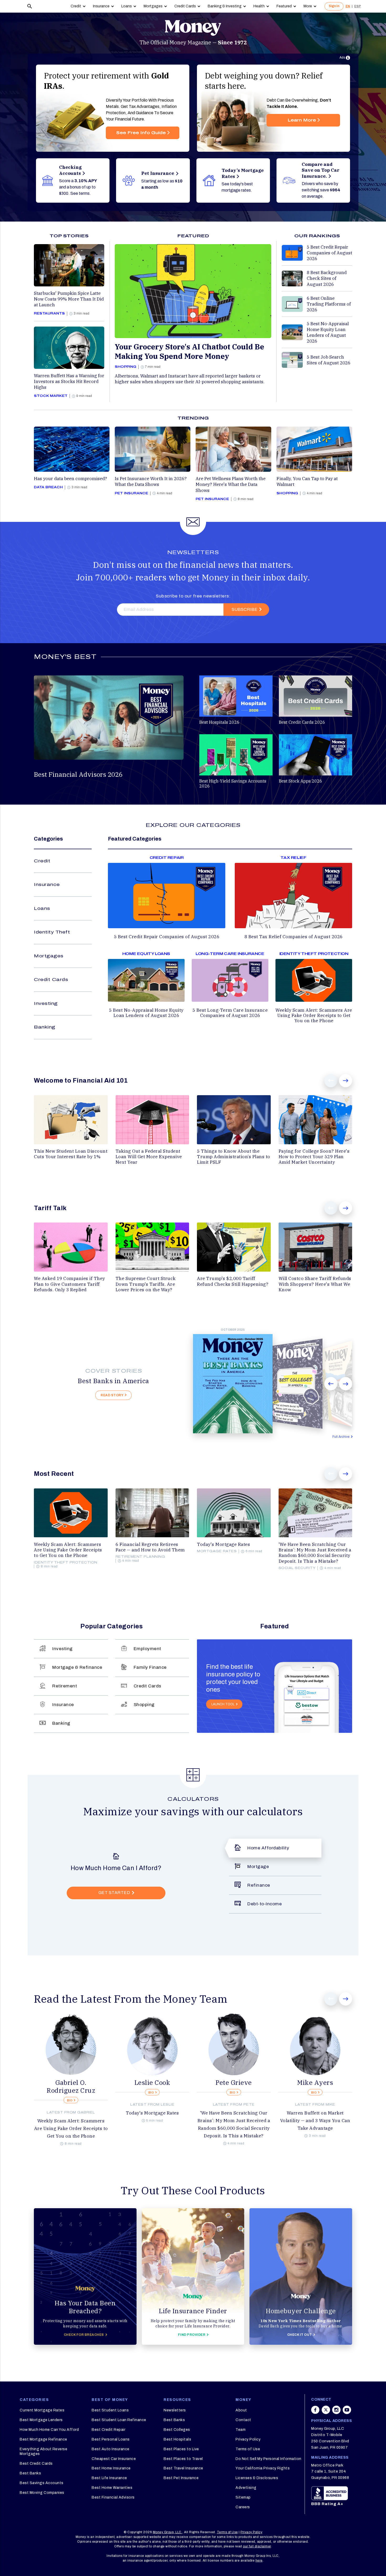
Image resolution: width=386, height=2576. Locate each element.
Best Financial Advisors (113, 2497)
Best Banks (30, 2473)
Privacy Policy (248, 2439)
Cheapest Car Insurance (114, 2459)
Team (241, 2430)
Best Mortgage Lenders (41, 2420)
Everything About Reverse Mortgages (43, 2451)
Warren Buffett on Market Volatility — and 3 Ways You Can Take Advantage (315, 2121)
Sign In (334, 6)
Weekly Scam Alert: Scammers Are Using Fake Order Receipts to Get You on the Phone (71, 2128)
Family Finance (150, 1667)
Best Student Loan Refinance (119, 2420)
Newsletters (175, 2410)
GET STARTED (114, 1893)
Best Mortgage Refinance (43, 2439)
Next (346, 1081)
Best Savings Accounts (42, 2483)
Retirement (65, 1686)
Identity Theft (52, 932)
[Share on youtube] (347, 2412)
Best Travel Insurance (183, 2468)
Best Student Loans (110, 2410)
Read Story (112, 1395)
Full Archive (341, 1437)
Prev (331, 1081)
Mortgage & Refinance (77, 1667)
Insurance (101, 6)
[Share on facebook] (315, 2412)
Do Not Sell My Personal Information (268, 2459)
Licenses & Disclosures (257, 2478)
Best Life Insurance (109, 2478)
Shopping (144, 1705)
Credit (76, 6)
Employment (147, 1649)
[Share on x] (326, 2412)
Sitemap (243, 2497)
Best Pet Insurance (181, 2478)
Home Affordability (268, 1848)
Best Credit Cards (36, 2464)
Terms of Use (248, 2449)
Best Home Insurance (111, 2468)
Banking (45, 1027)
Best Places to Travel (183, 2459)
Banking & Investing (225, 6)
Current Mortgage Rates (42, 2410)
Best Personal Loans (111, 2439)
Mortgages (153, 6)
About (241, 2410)
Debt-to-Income (265, 1904)
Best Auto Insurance (111, 2449)
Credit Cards (185, 6)
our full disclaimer (257, 2546)
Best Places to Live (181, 2449)
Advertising (246, 2488)
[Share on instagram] (336, 2412)
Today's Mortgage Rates (152, 2113)
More (308, 6)
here (259, 2561)
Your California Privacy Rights (263, 2468)
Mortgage (258, 1867)
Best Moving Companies (42, 2493)
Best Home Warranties (112, 2488)
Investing (46, 1003)
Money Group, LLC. (168, 2532)
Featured (284, 6)
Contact (243, 2420)
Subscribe (244, 609)
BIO (70, 2100)
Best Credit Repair (108, 2430)
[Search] (30, 6)
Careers (243, 2507)
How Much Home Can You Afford (49, 2430)
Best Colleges (177, 2430)
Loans (127, 6)
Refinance (259, 1885)
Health (259, 6)
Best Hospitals (177, 2439)
